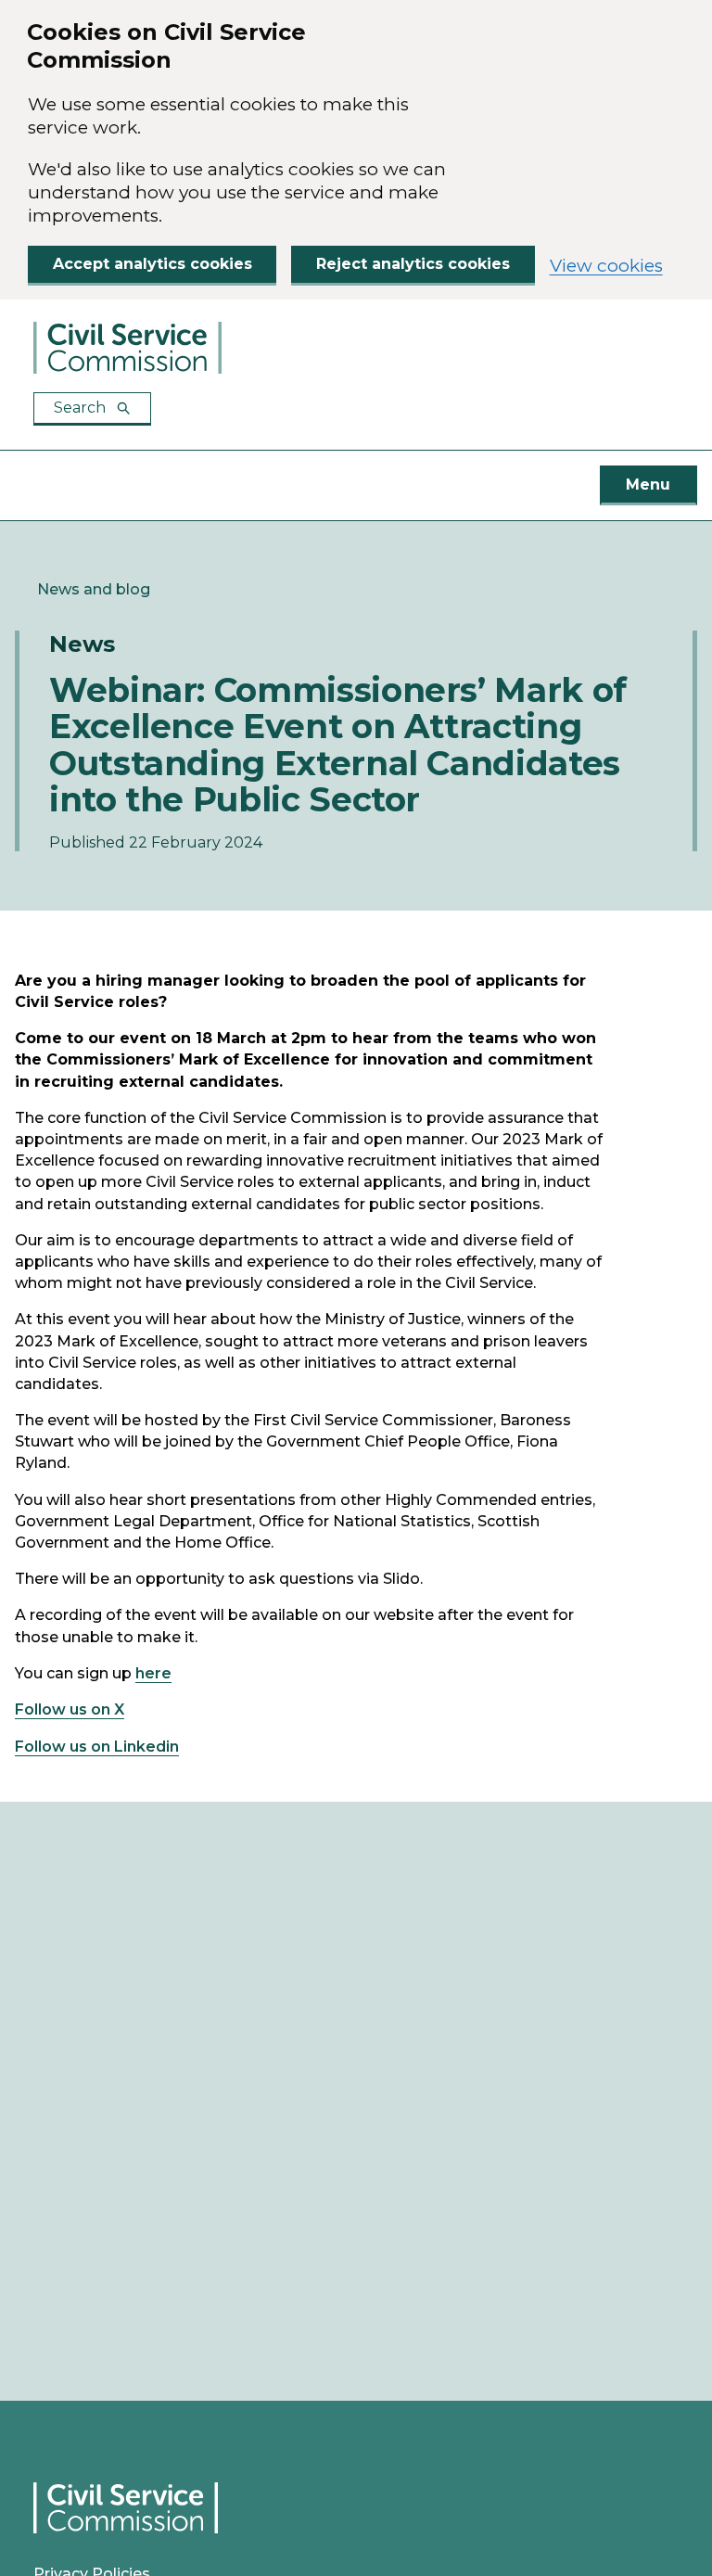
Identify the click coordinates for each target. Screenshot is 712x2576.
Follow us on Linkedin (97, 1747)
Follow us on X (70, 1709)
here (153, 1673)
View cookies (606, 266)
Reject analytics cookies (413, 264)
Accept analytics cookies (153, 264)
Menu (648, 485)
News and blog (94, 589)
